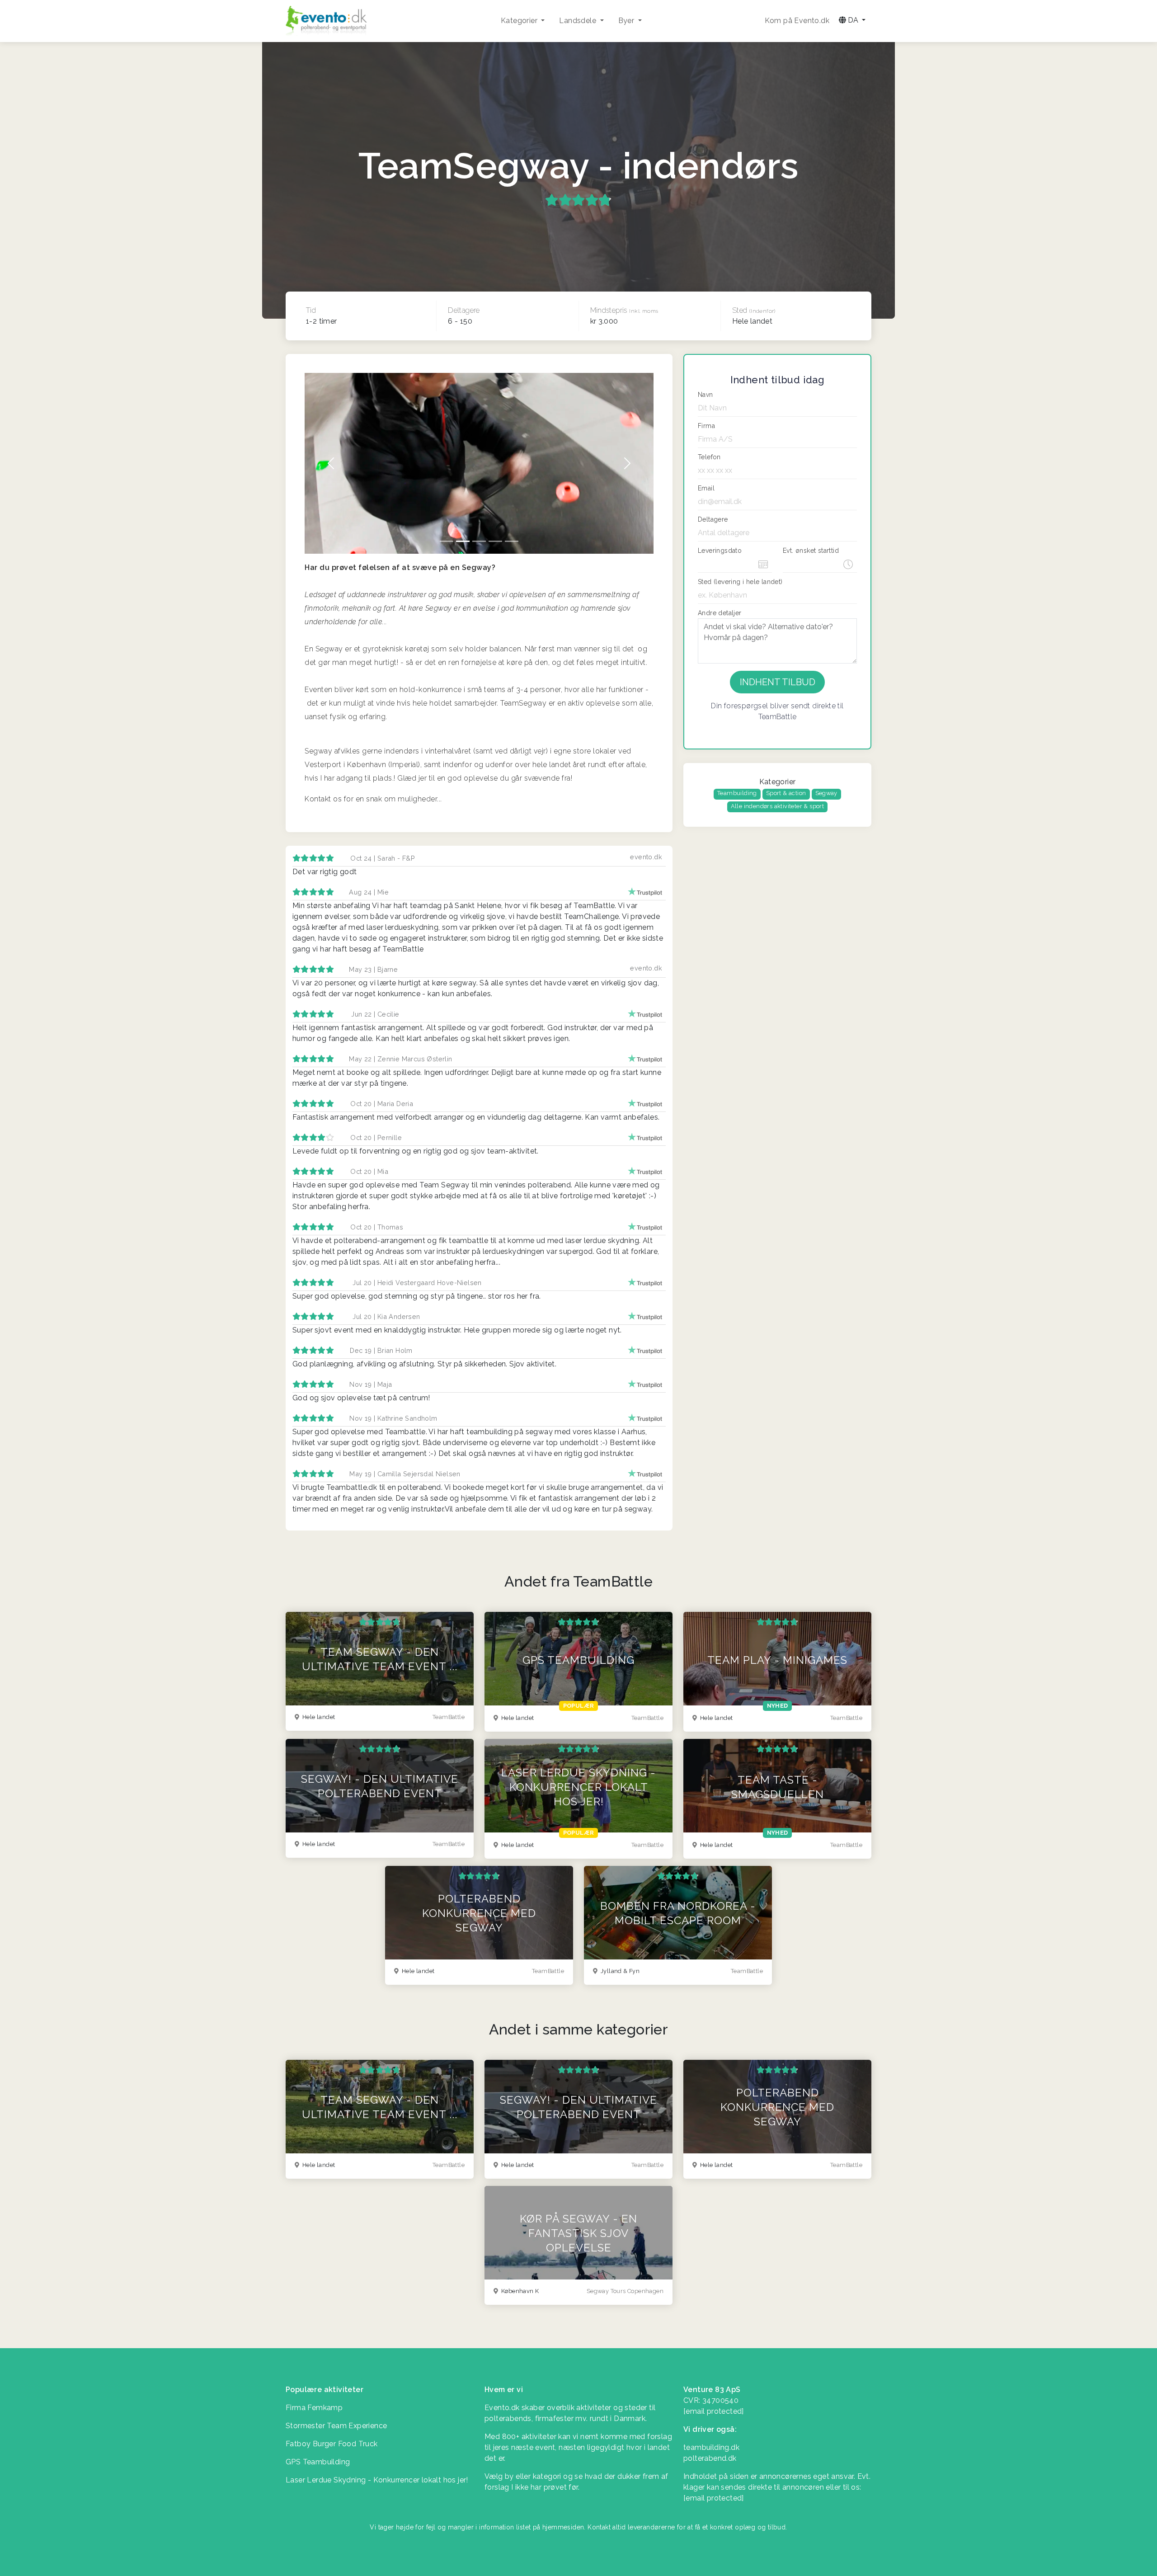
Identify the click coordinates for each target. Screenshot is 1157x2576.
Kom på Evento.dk (797, 21)
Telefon (709, 457)
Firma (706, 426)
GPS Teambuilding (318, 2462)
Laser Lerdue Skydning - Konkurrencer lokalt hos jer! (377, 2480)
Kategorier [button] (520, 21)
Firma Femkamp (314, 2408)
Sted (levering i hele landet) (740, 582)
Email (706, 488)
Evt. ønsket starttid (811, 551)
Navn (705, 395)
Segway (826, 793)
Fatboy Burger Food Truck (332, 2444)
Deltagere (713, 519)
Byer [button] (627, 21)
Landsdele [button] (578, 21)
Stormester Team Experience (336, 2426)
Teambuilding (737, 793)
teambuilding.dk (711, 2447)
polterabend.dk (710, 2458)
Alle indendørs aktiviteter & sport (778, 806)
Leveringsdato (720, 551)
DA (853, 20)
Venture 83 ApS (712, 2390)
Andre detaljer (720, 613)
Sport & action (786, 793)
